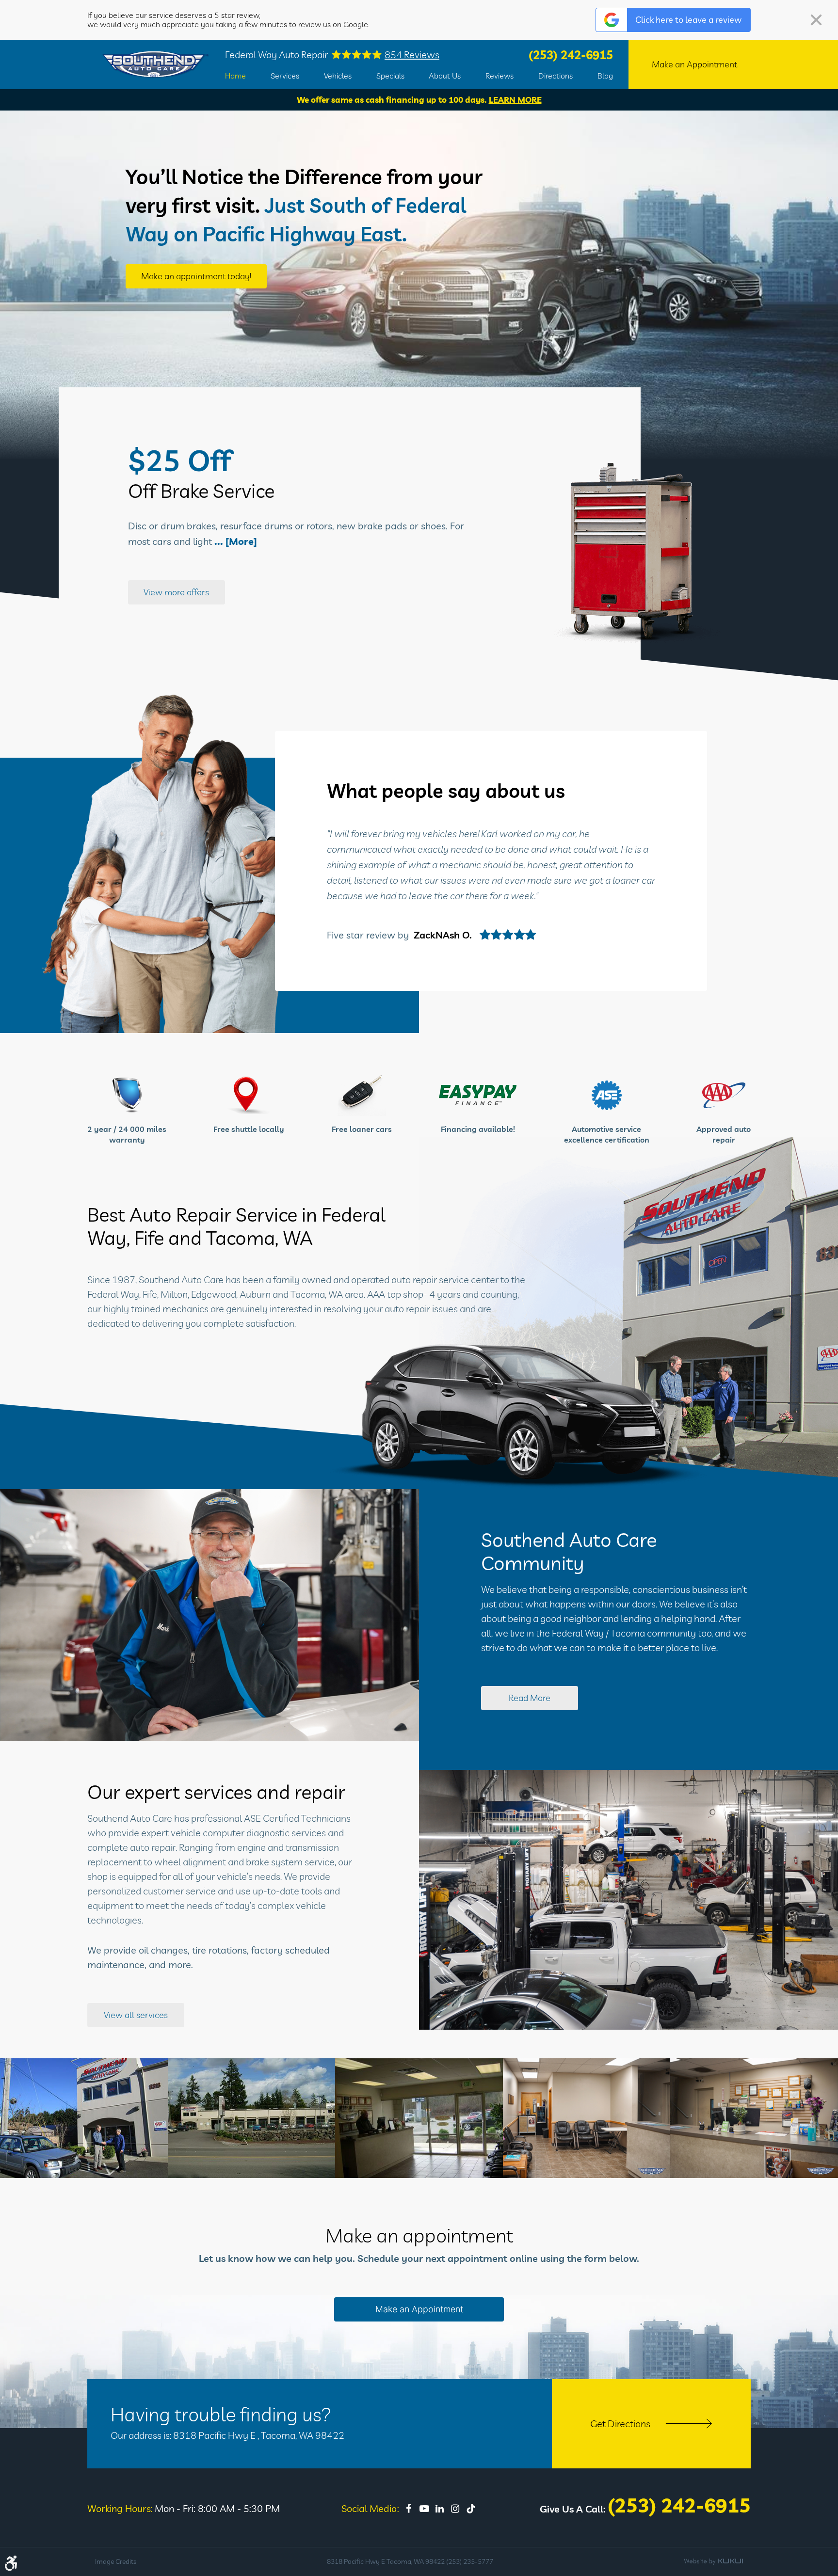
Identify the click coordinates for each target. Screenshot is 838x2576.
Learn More (515, 100)
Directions (556, 76)
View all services (136, 2015)
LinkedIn (440, 2509)
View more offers (176, 592)
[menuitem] (235, 76)
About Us (445, 76)
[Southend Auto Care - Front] (252, 2118)
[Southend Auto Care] (156, 65)
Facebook (409, 2509)
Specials (390, 76)
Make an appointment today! (196, 276)
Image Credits (116, 2561)
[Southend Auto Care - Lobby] (587, 2118)
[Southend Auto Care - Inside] (419, 2118)
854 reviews (412, 55)
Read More (530, 1698)
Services (285, 76)
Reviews (500, 76)
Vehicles (338, 76)
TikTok (471, 2509)
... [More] (234, 541)
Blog (605, 76)
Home (235, 76)
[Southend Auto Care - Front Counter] (754, 2118)
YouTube (424, 2509)
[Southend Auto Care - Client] (84, 2118)
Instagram (455, 2509)
